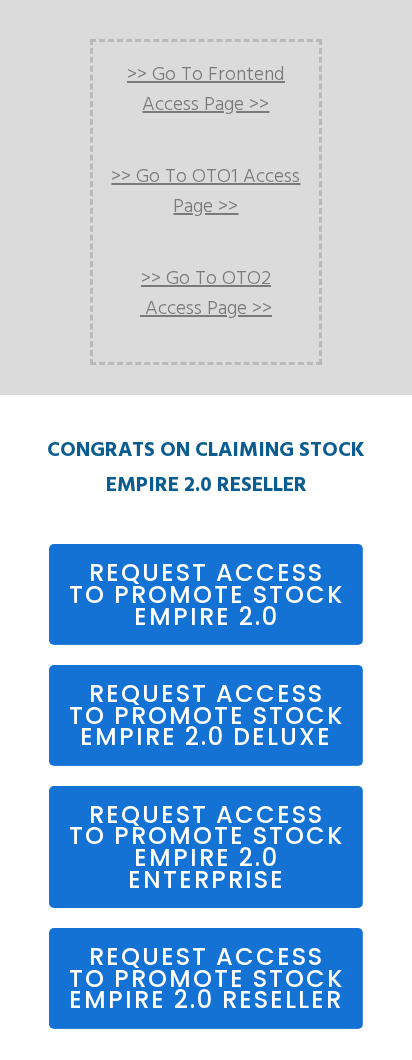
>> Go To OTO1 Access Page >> (205, 192)
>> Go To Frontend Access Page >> (206, 90)
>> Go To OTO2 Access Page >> (206, 294)
